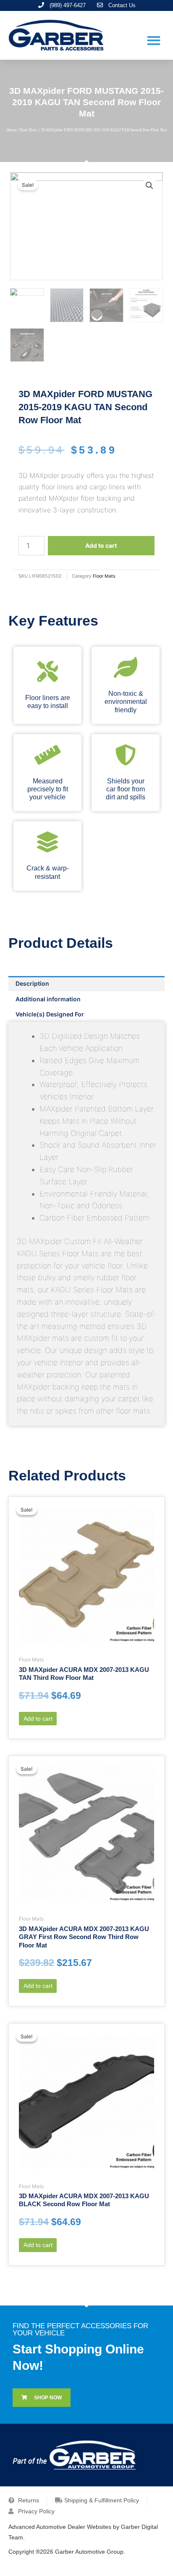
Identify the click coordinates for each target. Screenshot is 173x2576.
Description (32, 983)
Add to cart (101, 545)
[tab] (86, 984)
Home (11, 130)
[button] (154, 40)
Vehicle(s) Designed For (50, 1014)
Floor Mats (29, 130)
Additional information (48, 999)
